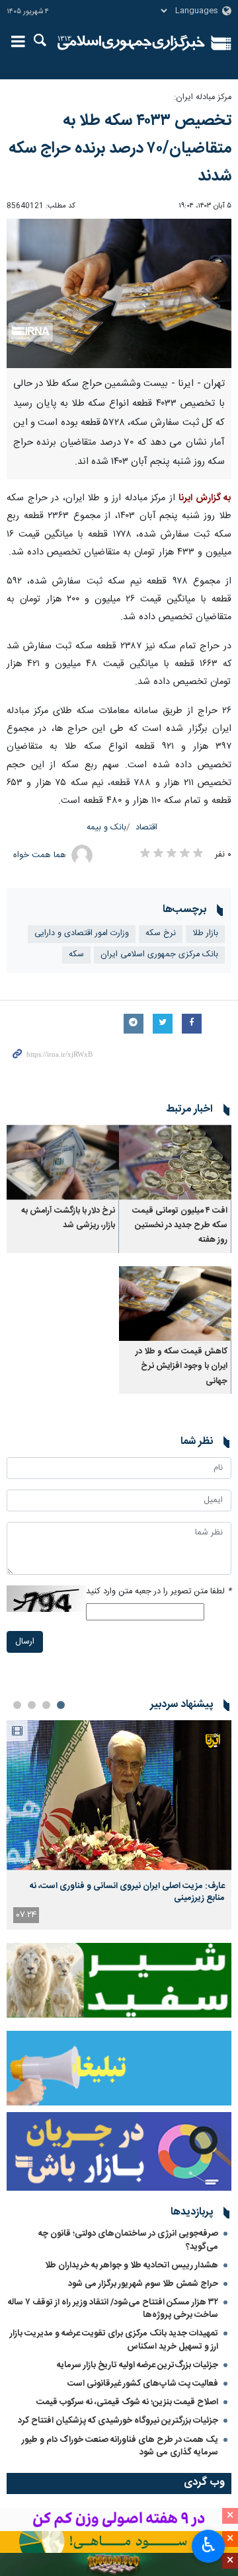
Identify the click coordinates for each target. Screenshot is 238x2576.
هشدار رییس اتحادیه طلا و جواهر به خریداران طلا (132, 2265)
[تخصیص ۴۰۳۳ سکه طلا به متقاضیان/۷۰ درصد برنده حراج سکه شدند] (119, 294)
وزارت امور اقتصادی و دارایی (82, 933)
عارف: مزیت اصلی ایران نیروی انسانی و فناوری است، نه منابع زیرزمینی (127, 1892)
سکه (76, 955)
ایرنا (131, 43)
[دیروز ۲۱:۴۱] (119, 1795)
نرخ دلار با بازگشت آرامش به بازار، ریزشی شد (68, 1218)
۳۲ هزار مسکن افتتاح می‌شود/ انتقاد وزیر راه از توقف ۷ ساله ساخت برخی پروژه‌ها (113, 2309)
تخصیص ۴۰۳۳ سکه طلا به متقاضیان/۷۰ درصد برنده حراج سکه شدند (120, 149)
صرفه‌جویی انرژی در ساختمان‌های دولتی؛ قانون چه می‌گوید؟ (128, 2240)
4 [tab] (17, 1705)
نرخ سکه (161, 933)
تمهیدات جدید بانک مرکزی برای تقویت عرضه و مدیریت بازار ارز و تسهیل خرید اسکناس (114, 2340)
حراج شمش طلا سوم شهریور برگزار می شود (143, 2284)
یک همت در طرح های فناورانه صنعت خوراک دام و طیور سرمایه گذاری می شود (120, 2446)
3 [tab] (32, 1705)
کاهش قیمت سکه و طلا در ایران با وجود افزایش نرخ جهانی (181, 1367)
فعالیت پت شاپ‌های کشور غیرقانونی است (143, 2384)
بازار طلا (205, 933)
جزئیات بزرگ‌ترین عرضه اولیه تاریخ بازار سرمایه (138, 2365)
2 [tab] (46, 1705)
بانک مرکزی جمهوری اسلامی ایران (159, 955)
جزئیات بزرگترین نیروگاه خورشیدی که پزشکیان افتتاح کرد (118, 2421)
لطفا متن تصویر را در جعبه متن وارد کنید (159, 1592)
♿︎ (209, 2545)
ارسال (25, 1642)
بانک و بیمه (106, 828)
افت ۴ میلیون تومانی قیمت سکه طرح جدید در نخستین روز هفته (180, 1226)
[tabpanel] (119, 1825)
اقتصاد (146, 828)
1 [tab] (61, 1705)
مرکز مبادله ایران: (203, 97)
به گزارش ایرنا (205, 498)
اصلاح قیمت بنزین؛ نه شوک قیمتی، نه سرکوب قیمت (127, 2402)
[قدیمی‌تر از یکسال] (175, 1162)
